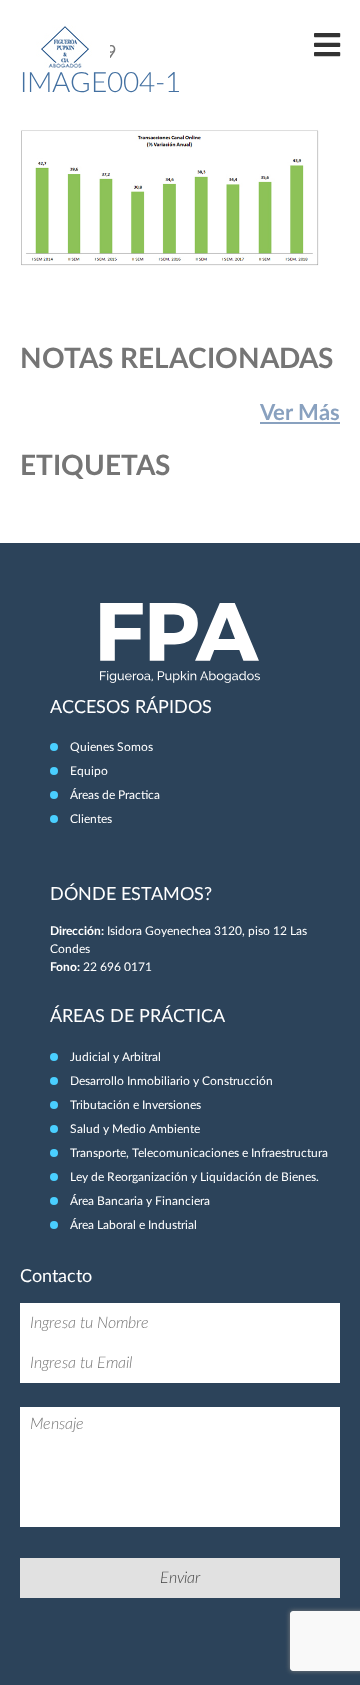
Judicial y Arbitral (115, 1057)
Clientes (91, 819)
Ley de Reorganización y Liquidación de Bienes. (194, 1177)
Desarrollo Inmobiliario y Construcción (171, 1081)
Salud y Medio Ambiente (135, 1129)
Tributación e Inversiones (135, 1105)
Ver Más (300, 413)
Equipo (89, 771)
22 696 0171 (117, 967)
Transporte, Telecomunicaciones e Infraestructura (199, 1153)
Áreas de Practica (115, 795)
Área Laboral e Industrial (133, 1225)
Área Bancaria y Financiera (140, 1201)
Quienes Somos (111, 747)
